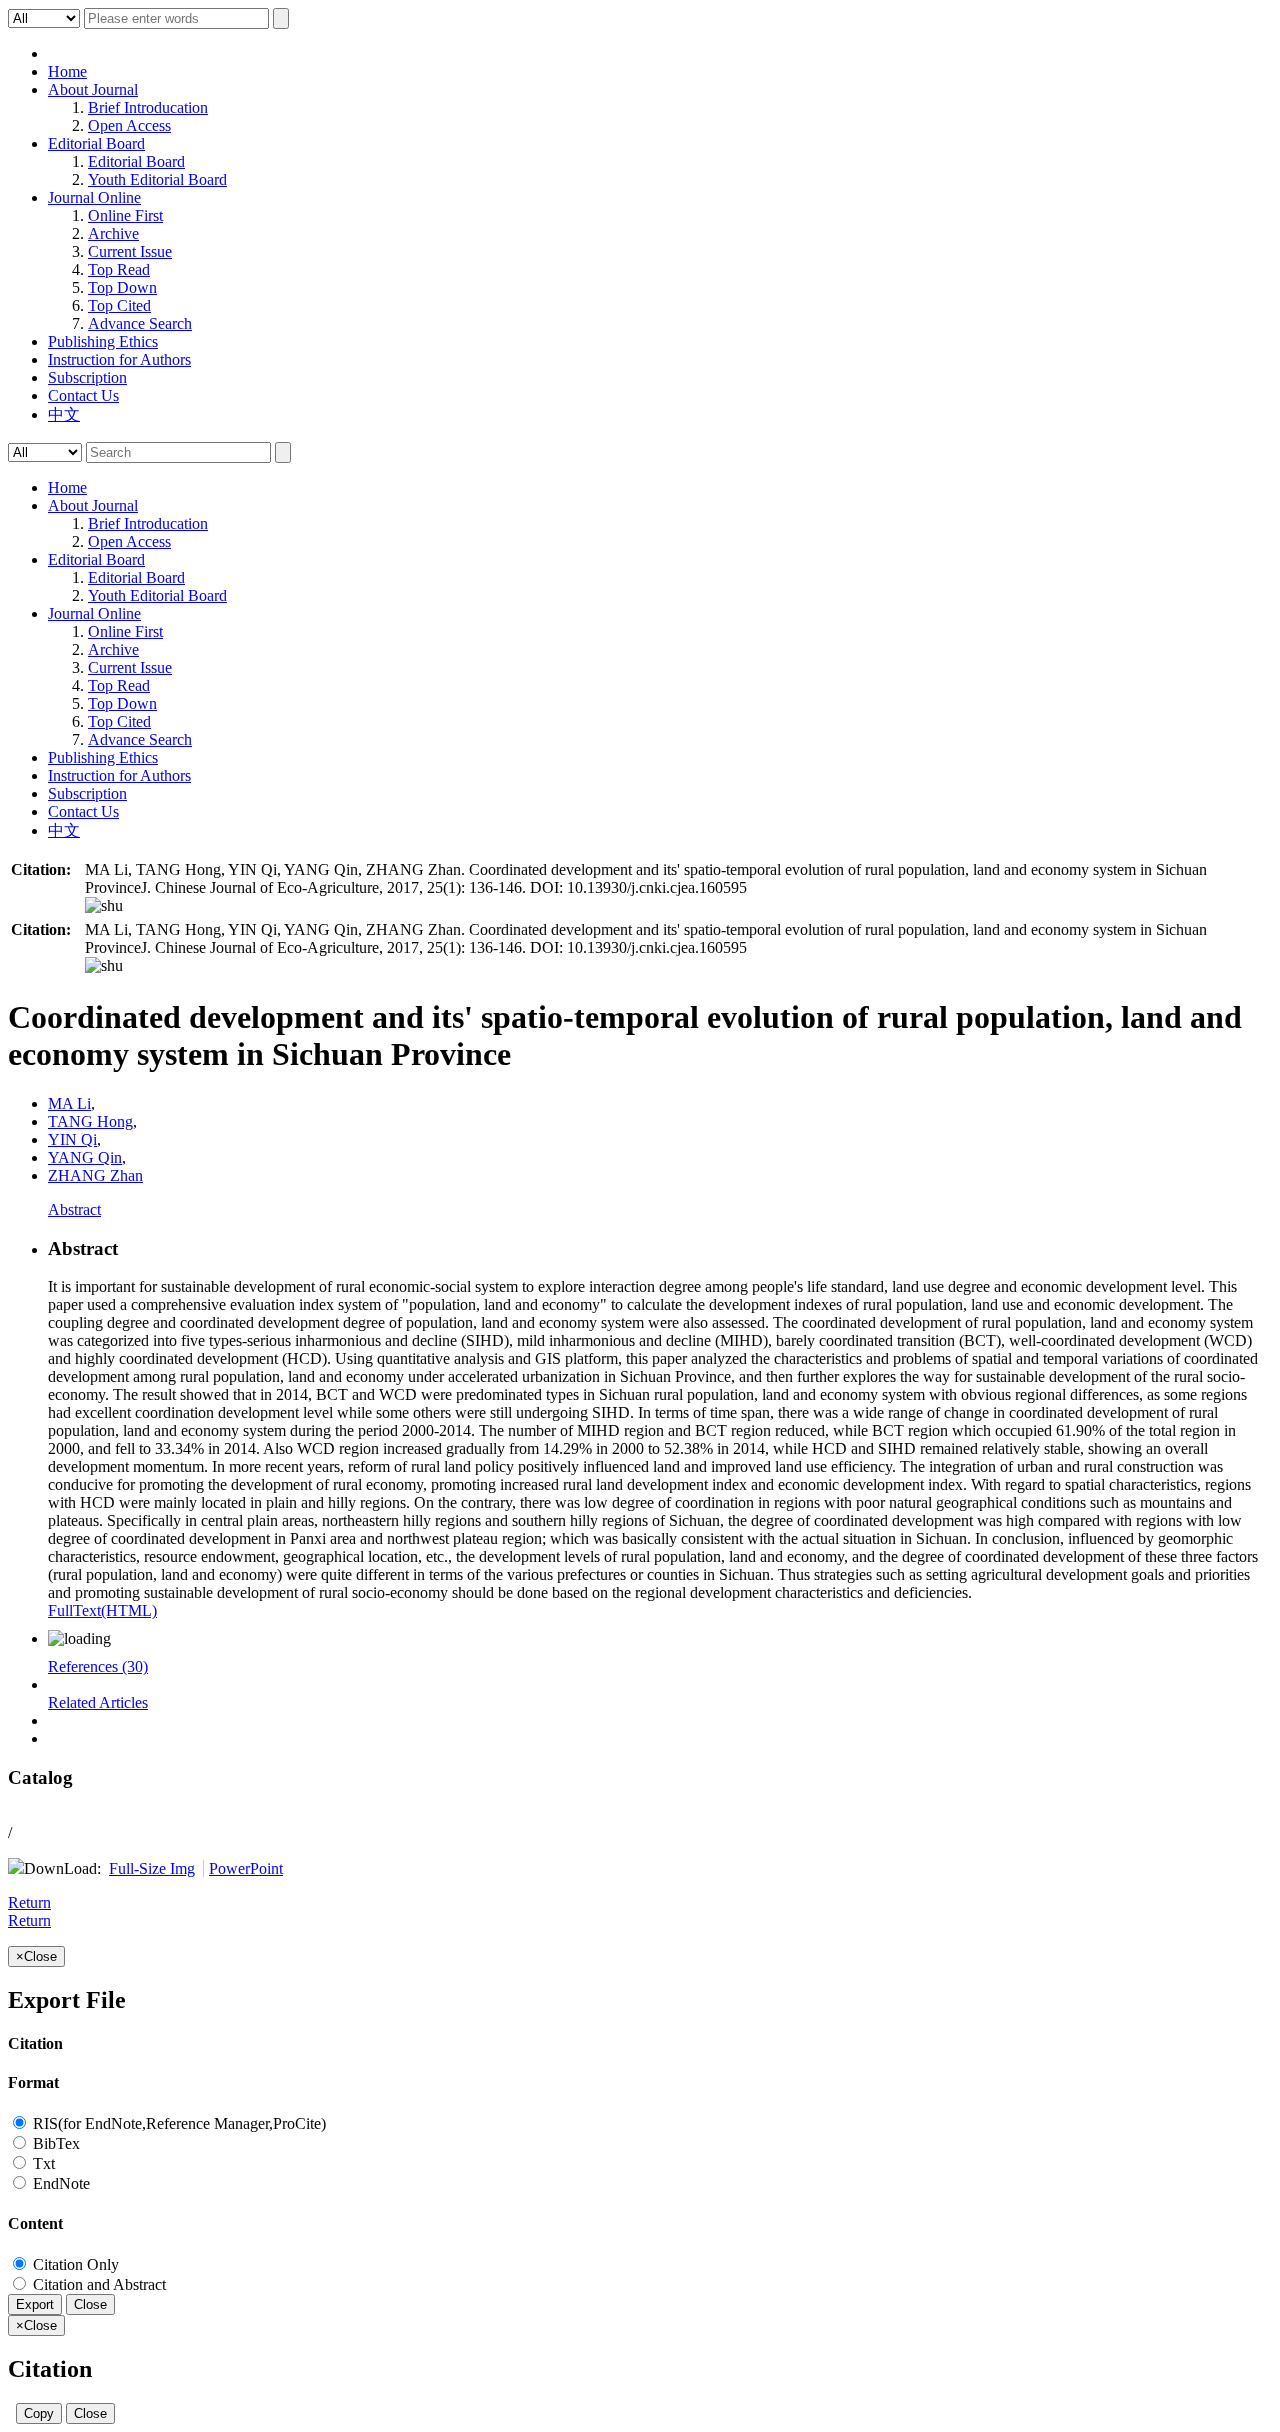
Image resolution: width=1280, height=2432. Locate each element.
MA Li (69, 1103)
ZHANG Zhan (95, 1175)
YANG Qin (85, 1157)
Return (29, 1902)
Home (67, 71)
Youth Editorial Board (157, 179)
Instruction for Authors (119, 359)
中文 (64, 414)
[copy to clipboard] (104, 905)
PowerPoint (246, 1868)
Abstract (74, 1209)
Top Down (122, 287)
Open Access (129, 125)
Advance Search (140, 323)
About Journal (93, 89)
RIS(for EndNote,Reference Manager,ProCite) (177, 2123)
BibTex (54, 2143)
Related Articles (98, 1702)
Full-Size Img (152, 1868)
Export (35, 2304)
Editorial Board (96, 143)
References (98, 1666)
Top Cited (119, 305)
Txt (42, 2163)
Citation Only (74, 2264)
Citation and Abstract (97, 2284)
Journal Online (94, 197)
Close (90, 2304)
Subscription (87, 377)
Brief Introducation (148, 107)
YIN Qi (72, 1139)
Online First (125, 215)
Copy (39, 2413)
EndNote (59, 2183)
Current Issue (130, 251)
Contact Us (83, 395)
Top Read (119, 269)
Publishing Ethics (103, 341)
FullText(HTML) (102, 1610)
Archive (113, 233)
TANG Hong (90, 1121)
